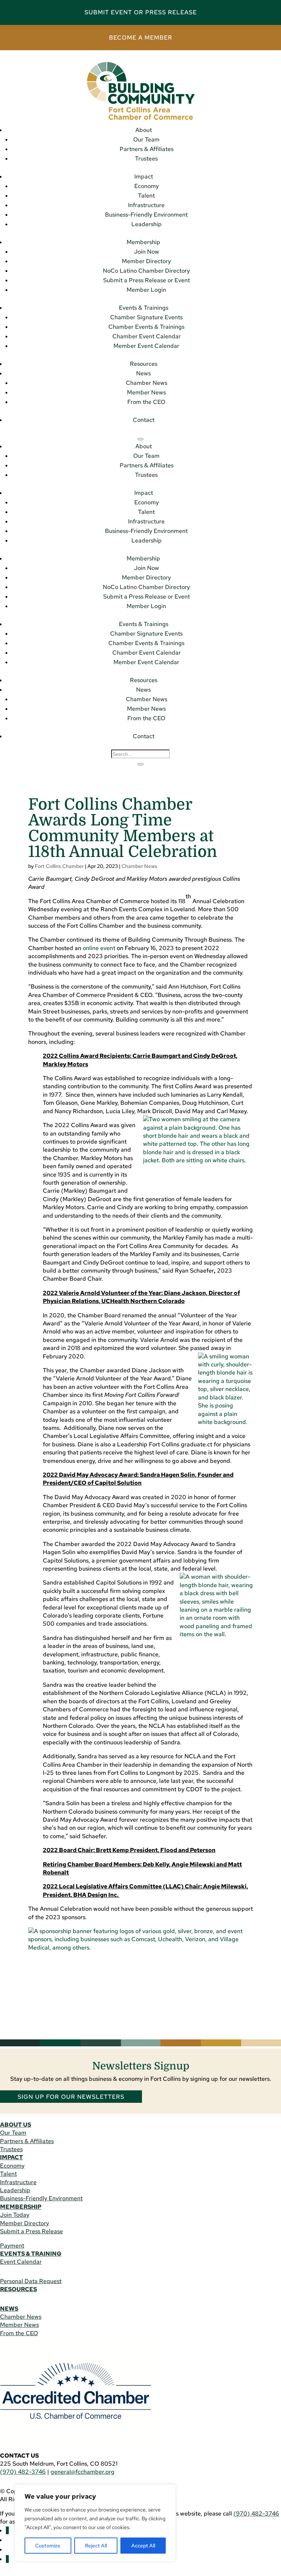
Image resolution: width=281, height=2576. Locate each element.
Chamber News (147, 383)
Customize (48, 2546)
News (143, 373)
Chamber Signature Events (146, 317)
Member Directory (146, 261)
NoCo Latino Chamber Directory (146, 271)
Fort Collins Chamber (59, 866)
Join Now (147, 252)
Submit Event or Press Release (141, 12)
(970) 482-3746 (23, 2472)
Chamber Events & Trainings (146, 327)
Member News (146, 392)
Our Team (146, 139)
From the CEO (146, 402)
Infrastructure (146, 205)
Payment (12, 2246)
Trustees (146, 159)
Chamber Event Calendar (147, 336)
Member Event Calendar (146, 346)
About (144, 130)
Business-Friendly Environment (146, 215)
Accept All (143, 2546)
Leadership (147, 224)
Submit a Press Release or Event (147, 280)
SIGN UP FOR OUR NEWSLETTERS (71, 2097)
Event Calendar (21, 2262)
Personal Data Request (31, 2281)
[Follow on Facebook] (7, 2530)
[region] (95, 2523)
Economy (147, 186)
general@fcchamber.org (83, 2472)
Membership (143, 242)
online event (99, 948)
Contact (144, 420)
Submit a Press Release (31, 2231)
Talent (146, 196)
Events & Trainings (144, 308)
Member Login (146, 290)
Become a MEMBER (141, 38)
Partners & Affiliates (147, 149)
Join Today (15, 2215)
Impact (144, 176)
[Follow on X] (7, 2559)
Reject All (96, 2546)
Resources (144, 364)
